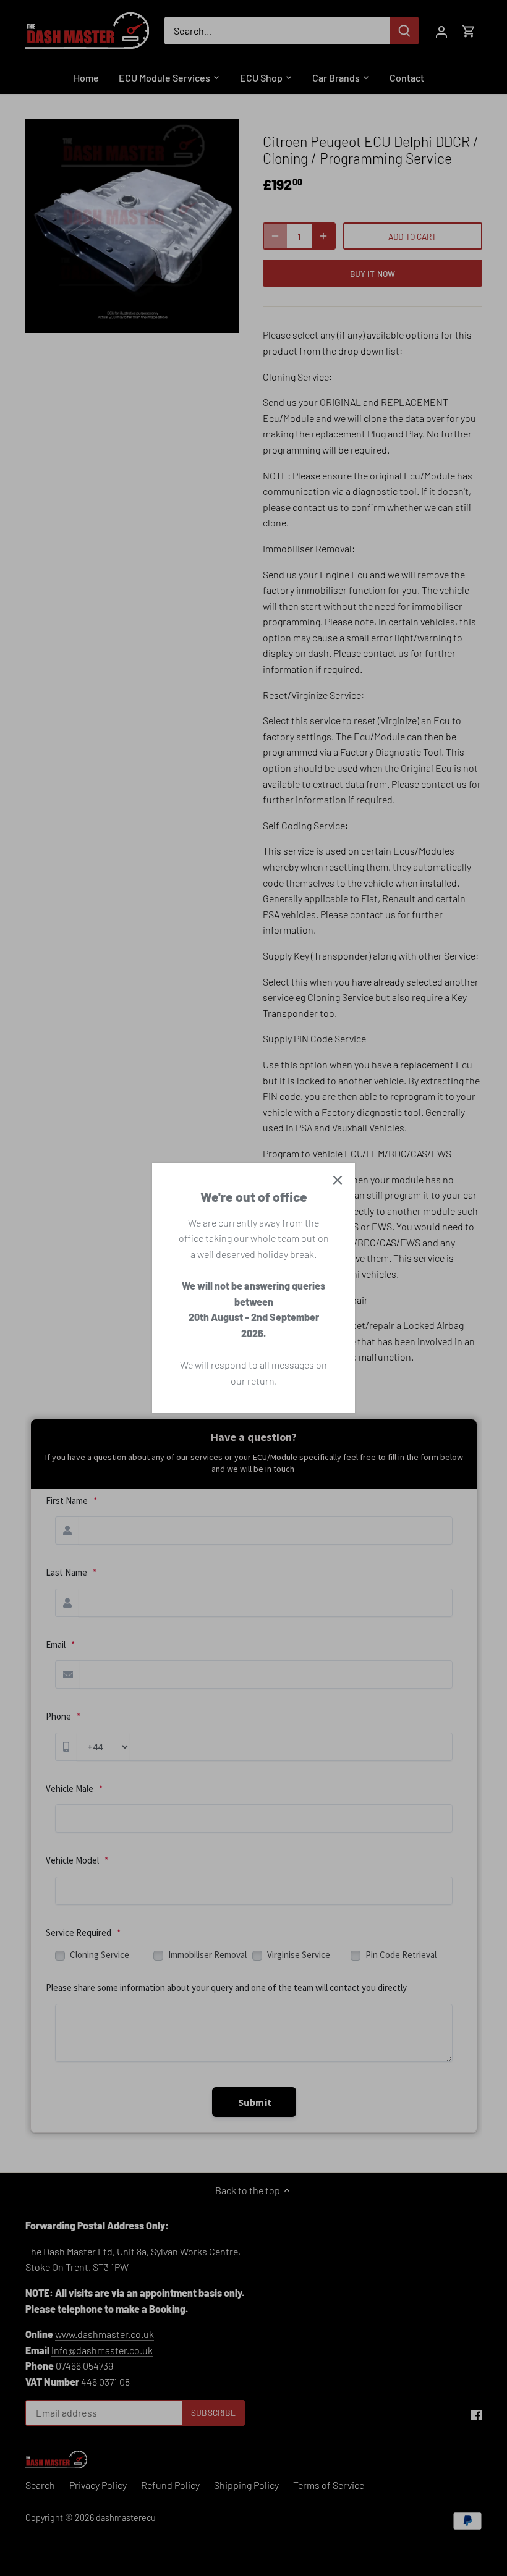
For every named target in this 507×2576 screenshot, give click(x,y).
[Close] (338, 1180)
